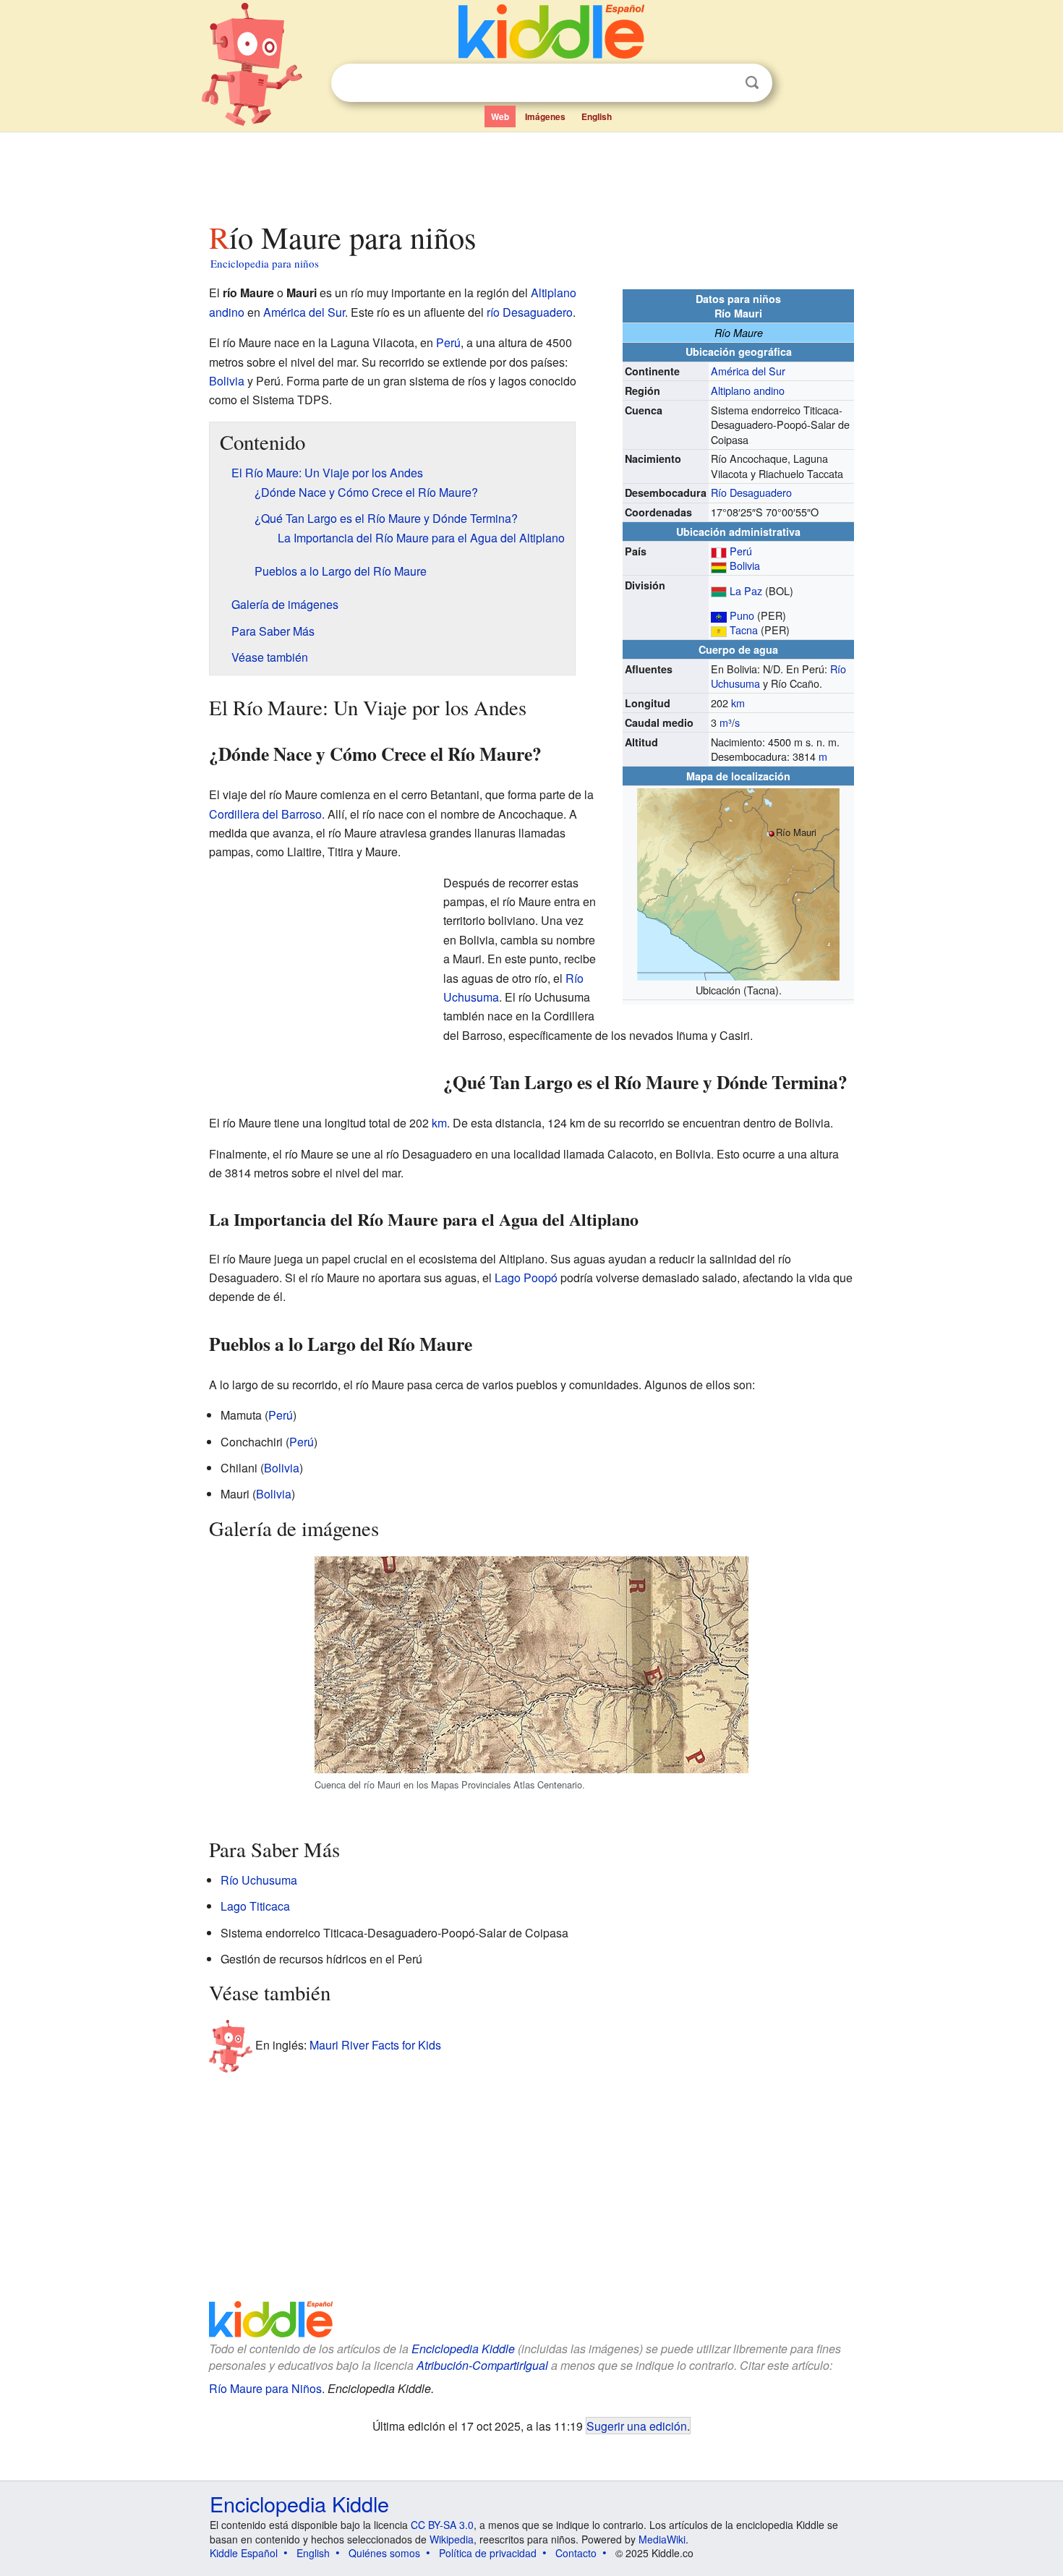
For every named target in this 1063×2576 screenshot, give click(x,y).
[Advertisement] (531, 173)
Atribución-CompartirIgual (482, 2365)
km (738, 703)
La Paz (746, 590)
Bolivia (745, 565)
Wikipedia (452, 2539)
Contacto (576, 2553)
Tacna (744, 630)
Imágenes (545, 116)
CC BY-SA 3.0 (442, 2525)
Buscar (752, 83)
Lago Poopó (526, 1278)
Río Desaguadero (751, 492)
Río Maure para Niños (265, 2388)
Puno (742, 615)
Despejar (722, 83)
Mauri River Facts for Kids (375, 2045)
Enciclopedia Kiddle (463, 2349)
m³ (726, 722)
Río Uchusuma (259, 1880)
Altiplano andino (748, 390)
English (597, 116)
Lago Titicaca (255, 1906)
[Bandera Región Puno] (719, 615)
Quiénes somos (384, 2553)
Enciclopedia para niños (265, 263)
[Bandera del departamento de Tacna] (719, 630)
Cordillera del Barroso (265, 814)
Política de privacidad (488, 2553)
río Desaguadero (530, 312)
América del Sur (748, 371)
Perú (741, 551)
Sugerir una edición (637, 2426)
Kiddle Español (244, 2553)
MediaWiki (662, 2539)
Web (500, 116)
